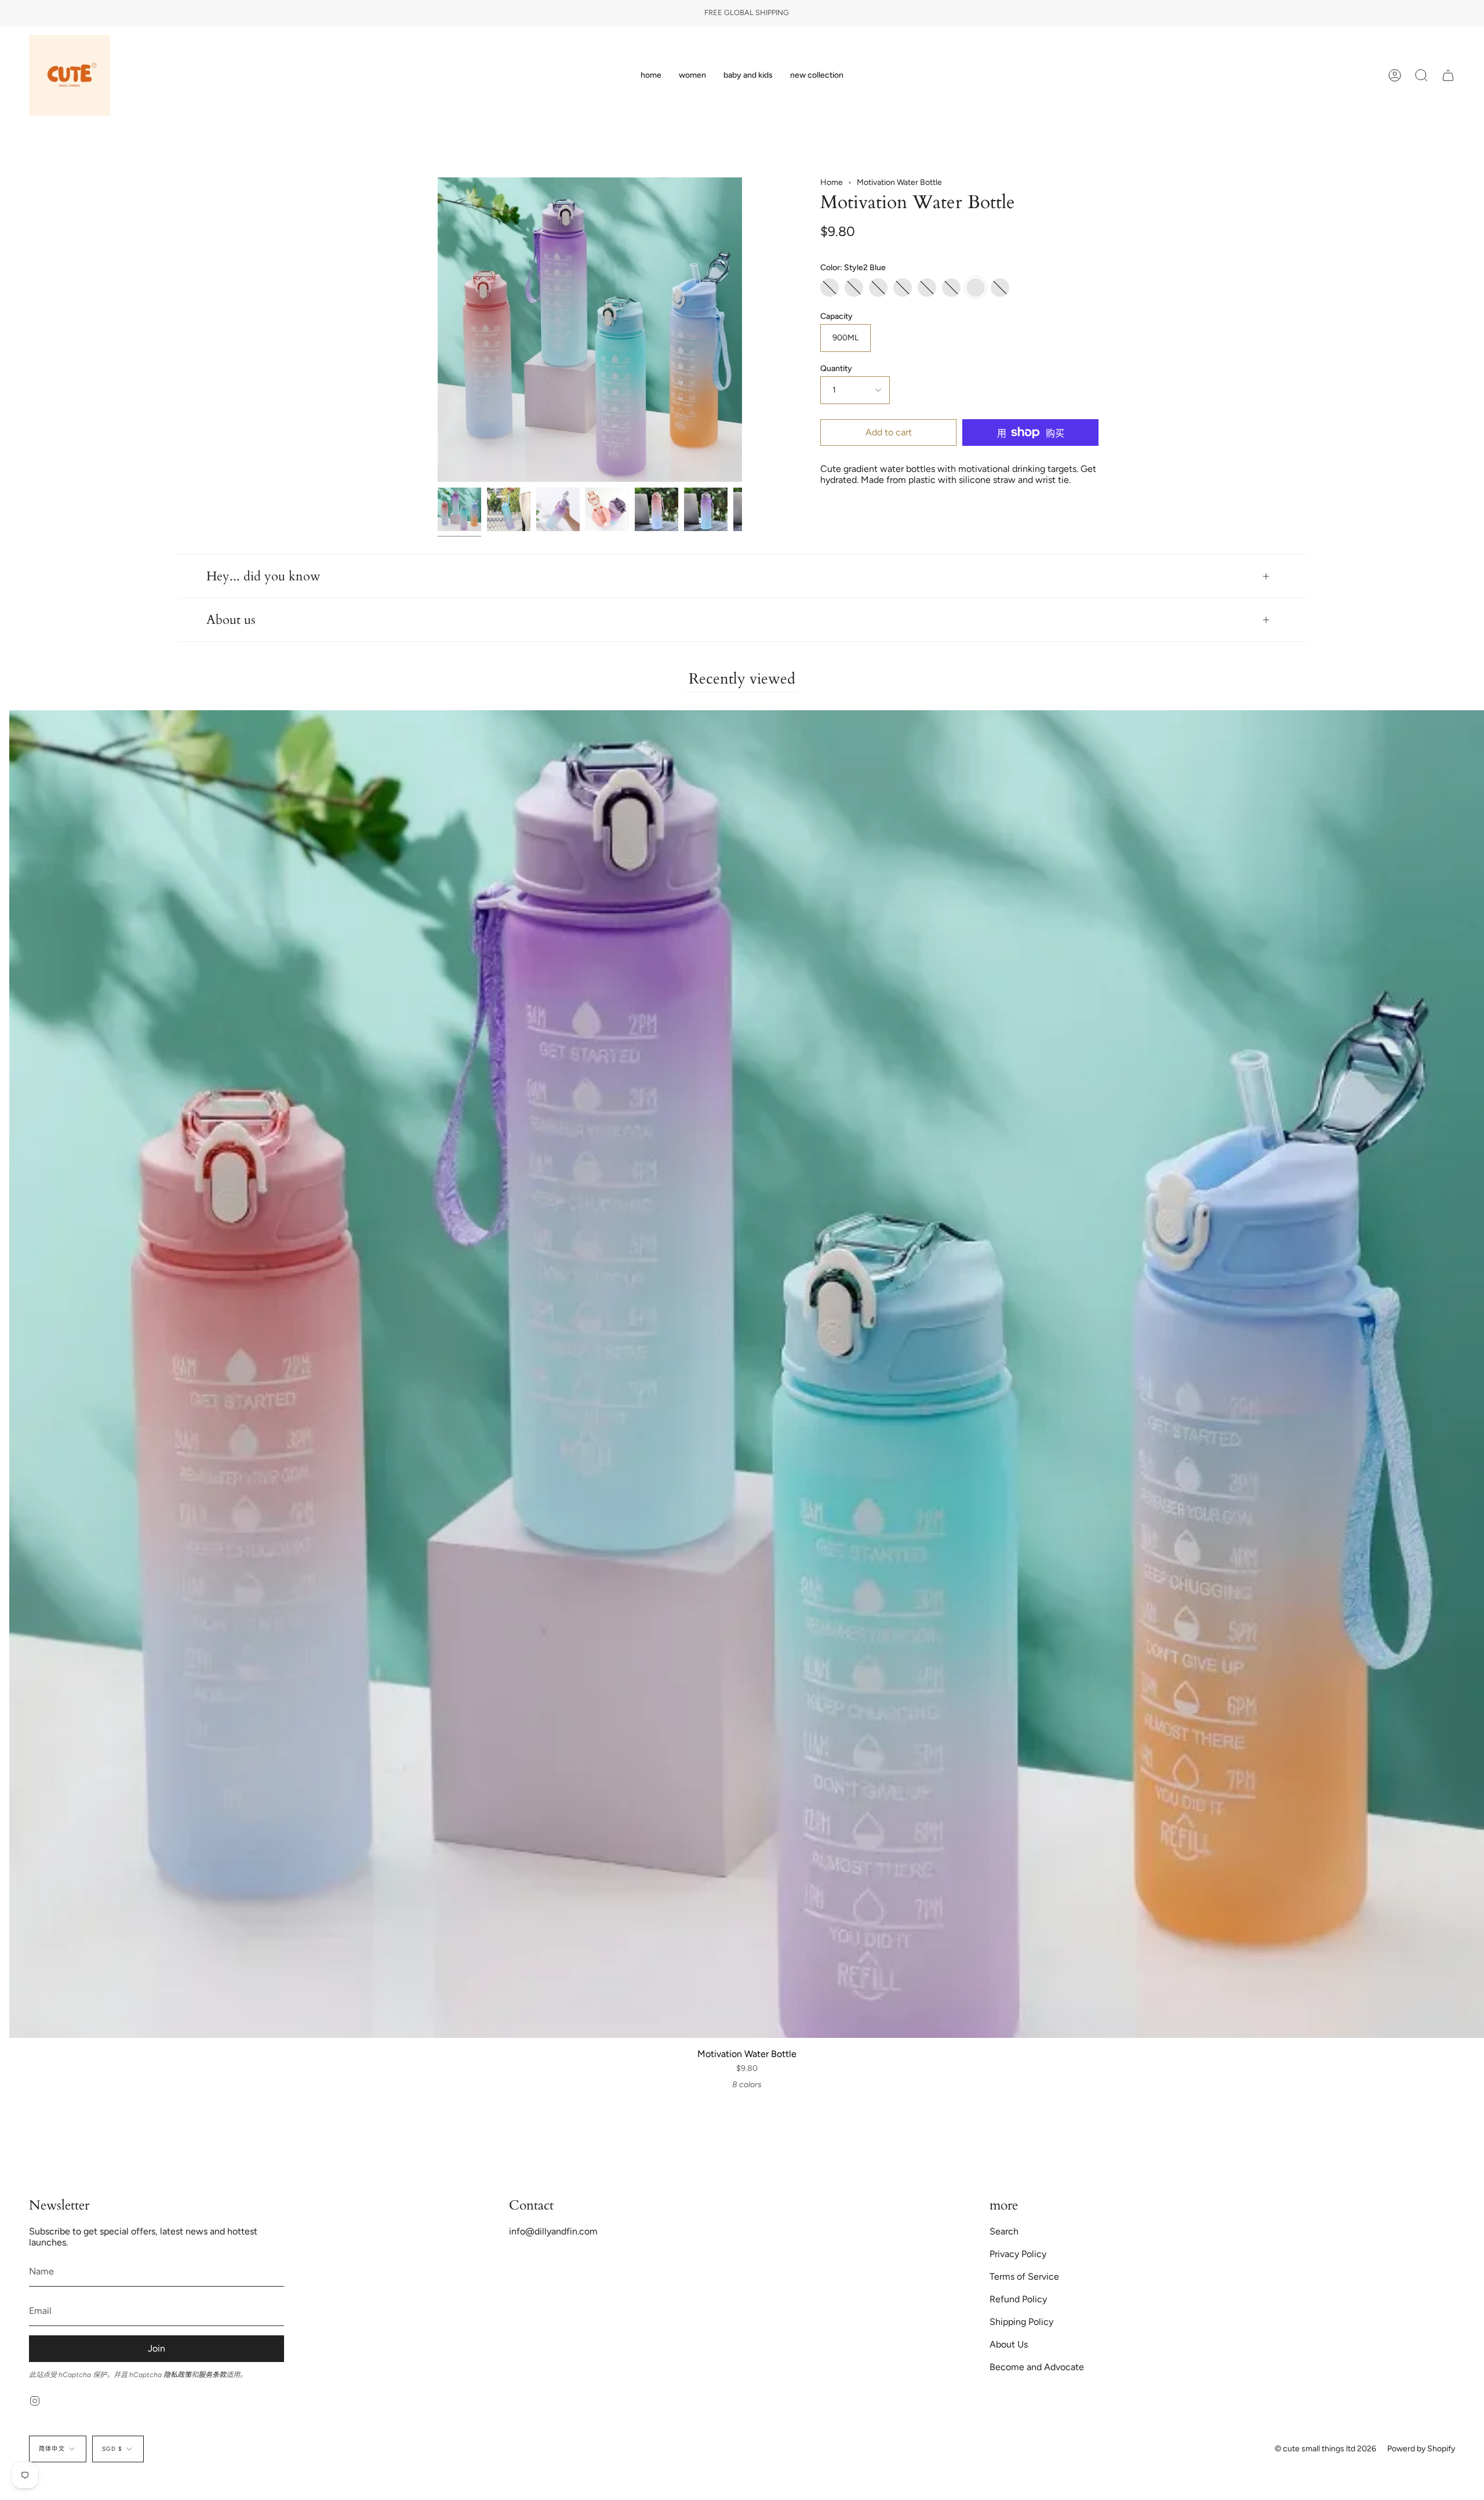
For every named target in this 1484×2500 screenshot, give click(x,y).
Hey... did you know (263, 576)
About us (231, 620)
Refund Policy (1018, 2299)
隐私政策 (177, 2375)
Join (157, 2348)
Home (832, 182)
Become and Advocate (1037, 2367)
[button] (692, 75)
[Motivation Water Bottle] (459, 509)
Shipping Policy (1021, 2322)
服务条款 (212, 2375)
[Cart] (1448, 75)
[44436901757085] (706, 509)
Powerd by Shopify (1421, 2449)
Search (1004, 2231)
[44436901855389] (656, 509)
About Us (1009, 2344)
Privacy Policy (1018, 2254)
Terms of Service (1024, 2276)
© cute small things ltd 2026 (1325, 2449)
